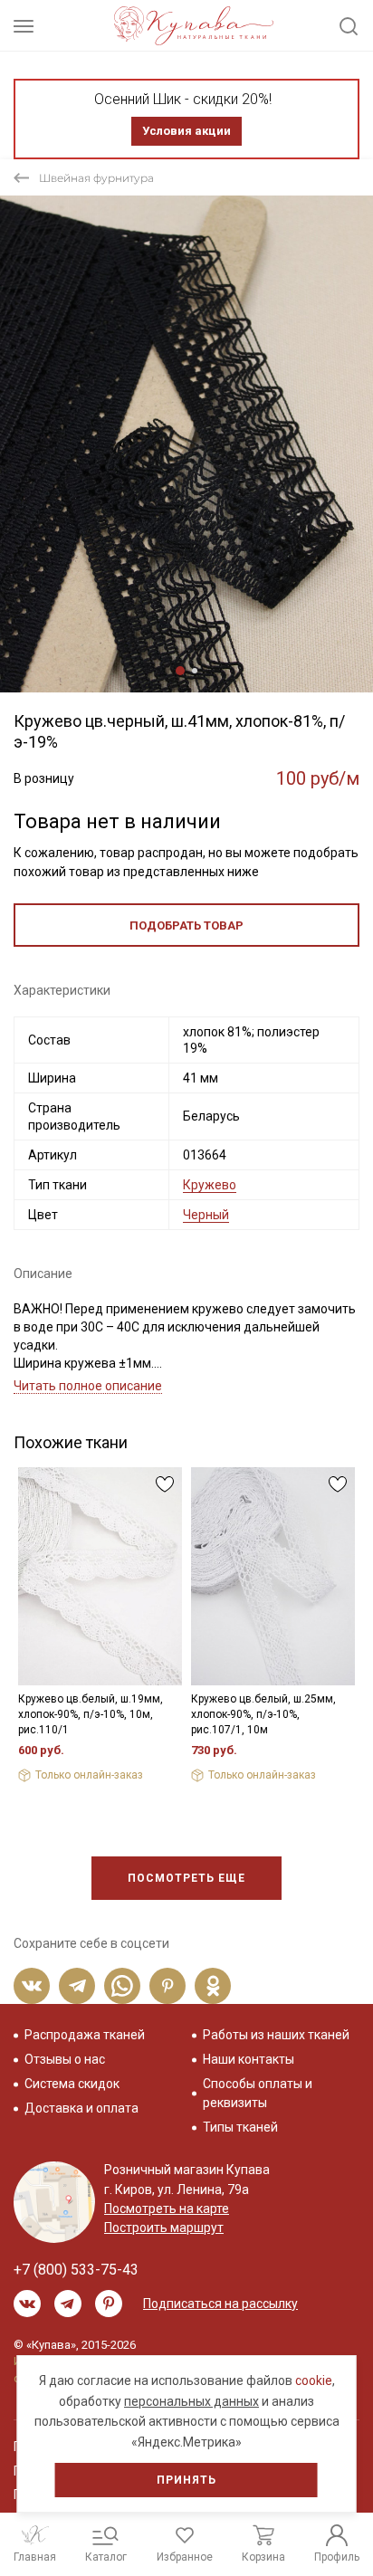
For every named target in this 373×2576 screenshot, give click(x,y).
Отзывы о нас (65, 2059)
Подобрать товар (186, 925)
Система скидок (72, 2084)
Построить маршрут (164, 2228)
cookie (314, 2380)
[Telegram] (77, 1986)
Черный (206, 1215)
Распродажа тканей (85, 2035)
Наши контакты (249, 2059)
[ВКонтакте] (32, 1986)
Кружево (210, 1185)
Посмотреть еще (186, 1878)
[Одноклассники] (213, 1986)
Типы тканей (240, 2127)
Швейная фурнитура (96, 178)
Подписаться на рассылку (220, 2304)
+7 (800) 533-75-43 (76, 2270)
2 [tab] (195, 671)
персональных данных (191, 2401)
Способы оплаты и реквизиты (258, 2093)
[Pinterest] (167, 1986)
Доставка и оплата (81, 2108)
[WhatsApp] (122, 1986)
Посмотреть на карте (167, 2209)
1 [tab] (180, 671)
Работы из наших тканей (276, 2035)
